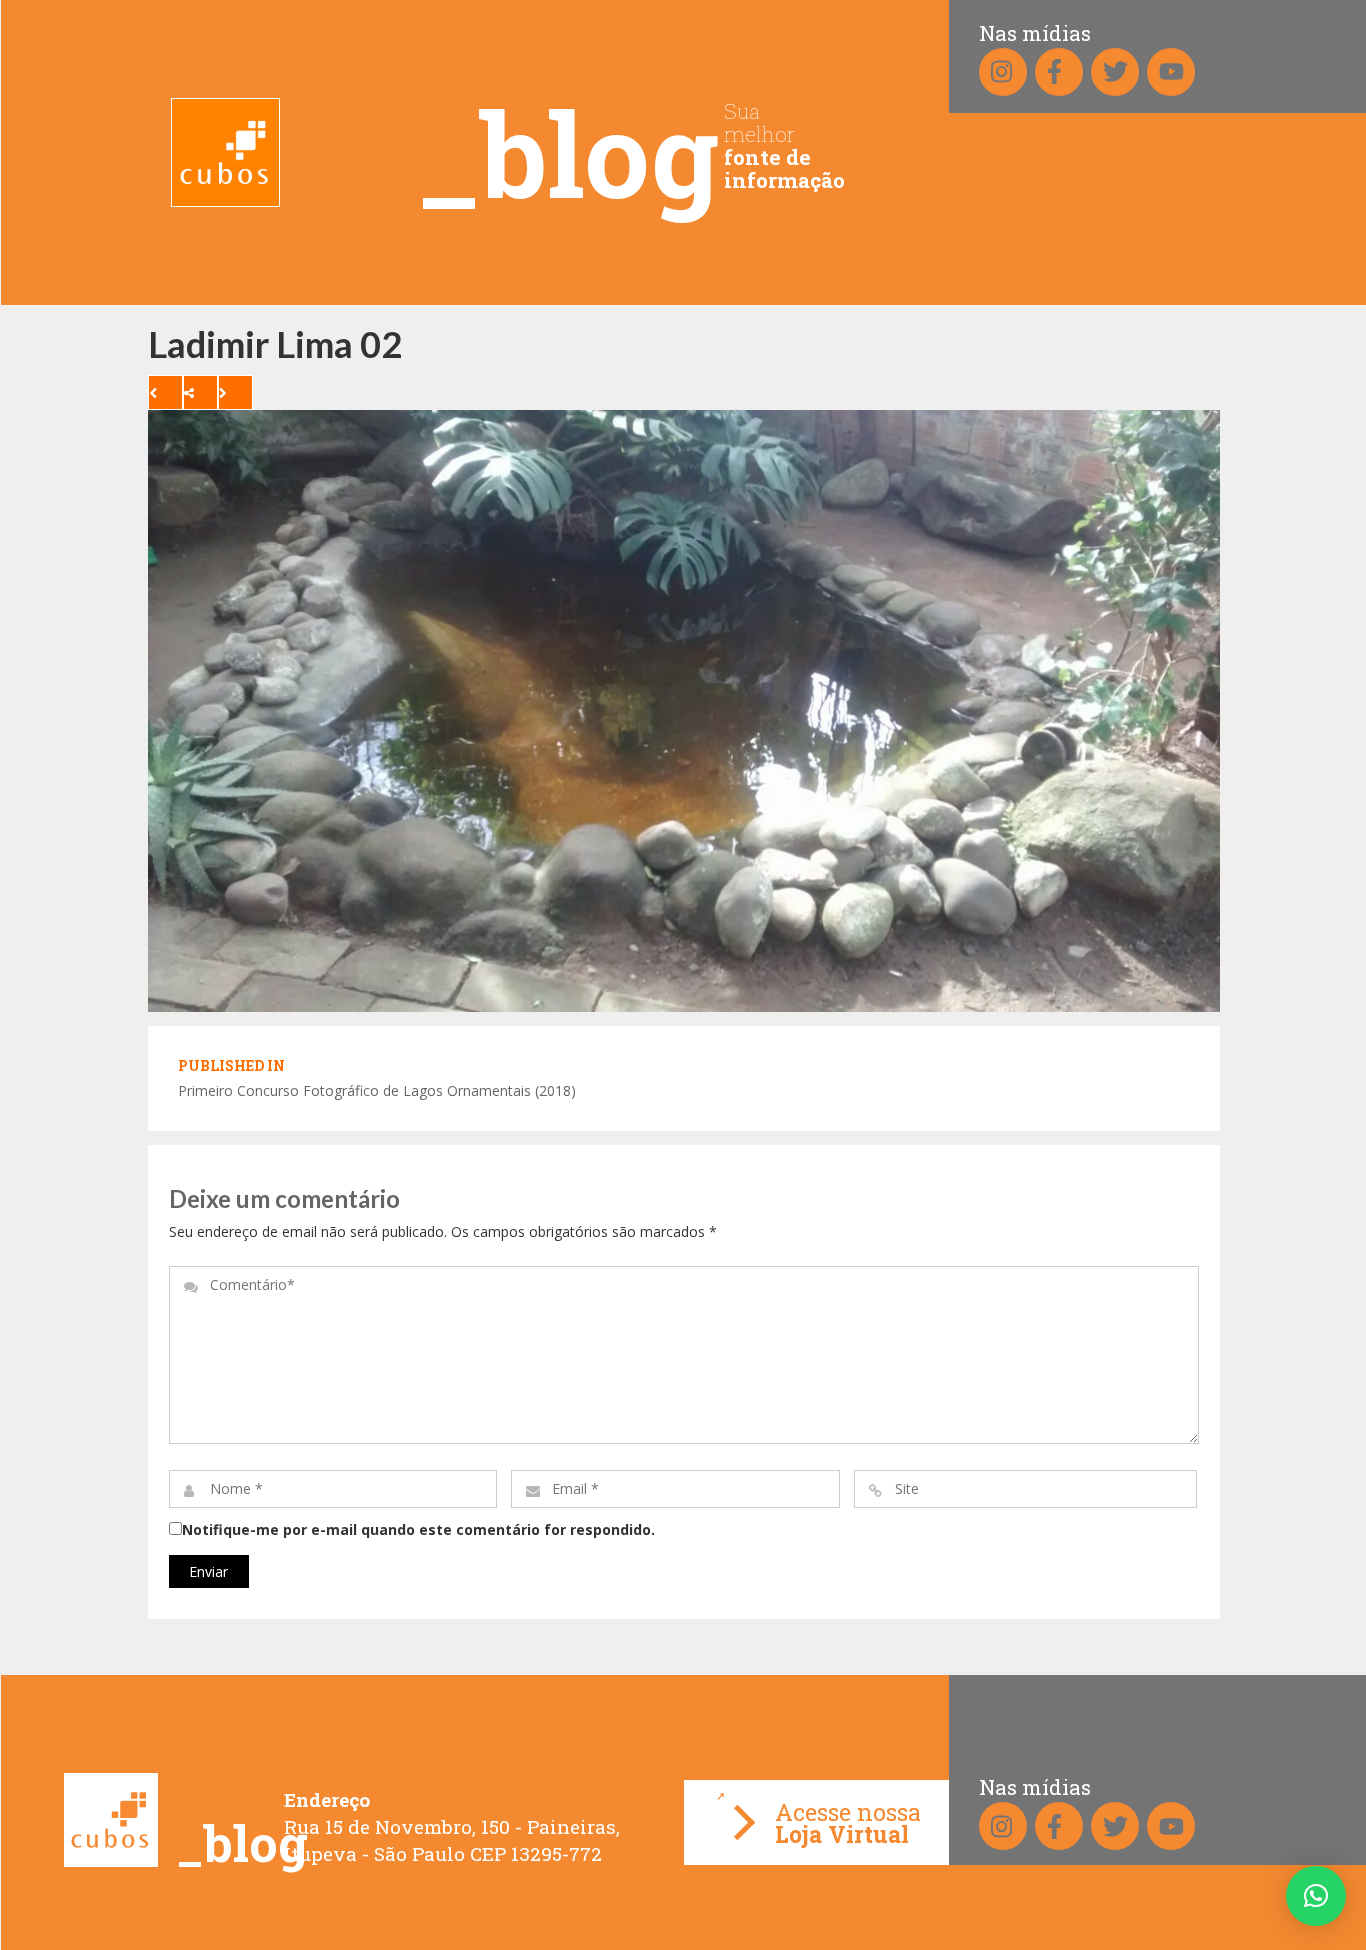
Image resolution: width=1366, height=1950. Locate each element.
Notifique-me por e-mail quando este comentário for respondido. (418, 1529)
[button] (1316, 1896)
